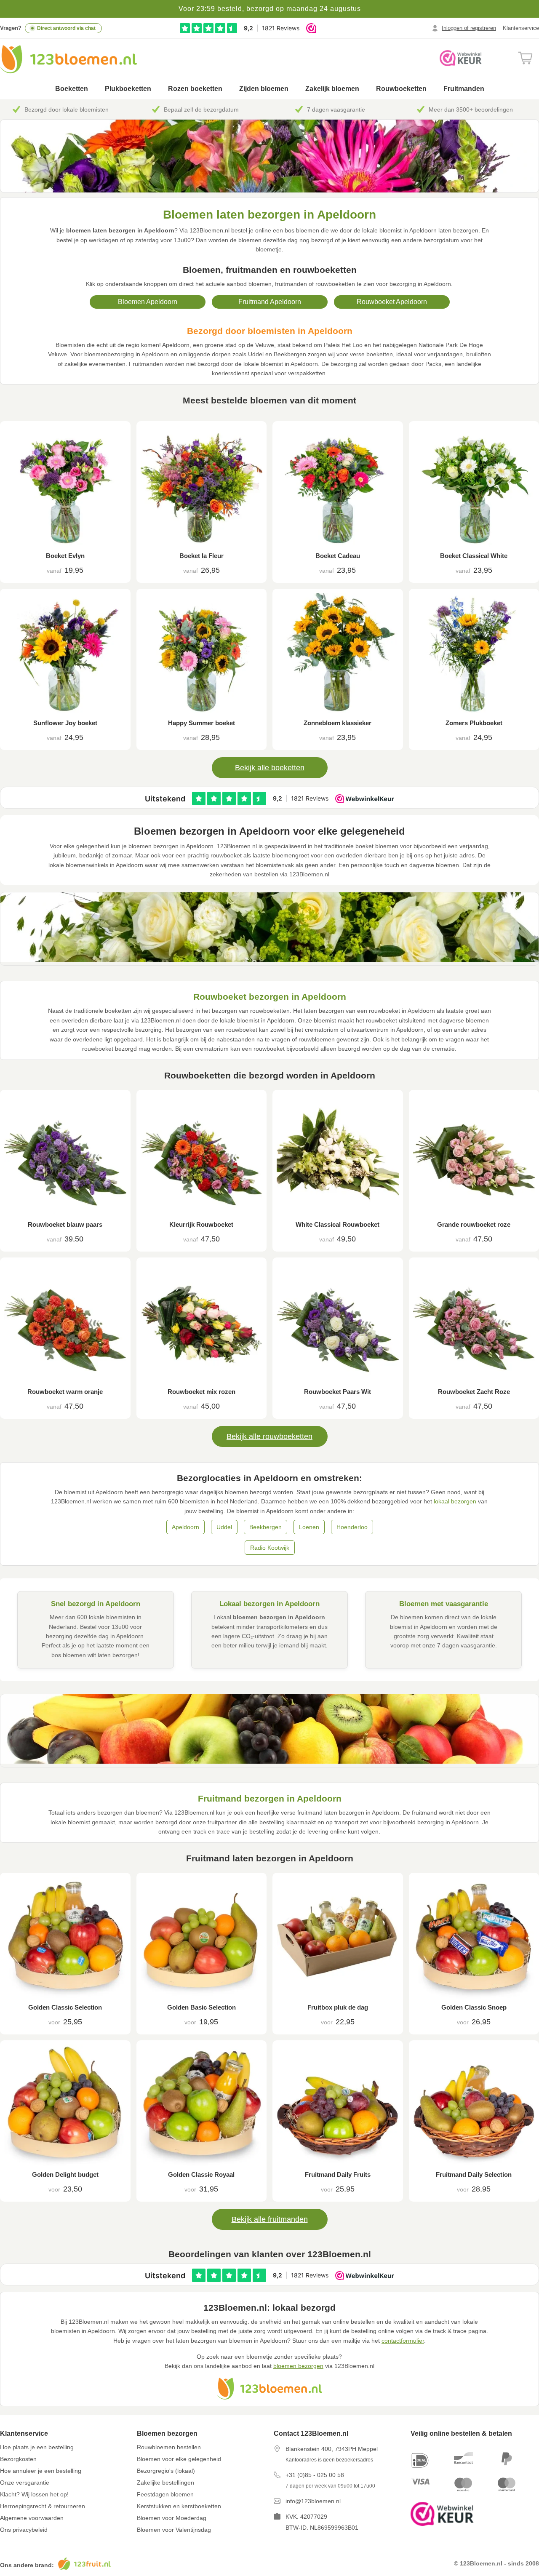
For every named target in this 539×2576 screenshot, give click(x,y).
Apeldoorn (185, 1527)
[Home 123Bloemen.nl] (68, 59)
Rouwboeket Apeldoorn (392, 302)
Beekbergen (265, 1527)
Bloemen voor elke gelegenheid (179, 2459)
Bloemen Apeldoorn (148, 302)
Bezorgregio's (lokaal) (166, 2471)
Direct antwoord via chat (66, 28)
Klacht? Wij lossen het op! (34, 2494)
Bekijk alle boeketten (270, 768)
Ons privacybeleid (24, 2530)
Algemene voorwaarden (32, 2518)
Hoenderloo (352, 1527)
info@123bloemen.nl (313, 2501)
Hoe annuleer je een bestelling (41, 2471)
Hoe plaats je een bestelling (37, 2447)
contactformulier (403, 2341)
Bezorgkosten (18, 2459)
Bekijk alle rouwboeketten (269, 1436)
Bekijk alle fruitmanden (270, 2219)
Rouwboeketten (401, 89)
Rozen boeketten (195, 89)
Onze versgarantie (25, 2483)
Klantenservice (521, 28)
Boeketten (72, 89)
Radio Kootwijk (270, 1548)
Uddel (224, 1527)
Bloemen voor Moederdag (172, 2518)
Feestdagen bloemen (165, 2494)
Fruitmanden (464, 89)
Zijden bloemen (264, 89)
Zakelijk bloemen (332, 89)
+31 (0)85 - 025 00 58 (315, 2475)
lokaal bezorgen (455, 1501)
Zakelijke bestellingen (165, 2483)
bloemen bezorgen (298, 2366)
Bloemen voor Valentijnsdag (174, 2530)
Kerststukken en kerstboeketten (179, 2506)
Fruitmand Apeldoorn (270, 302)
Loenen (309, 1527)
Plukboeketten (128, 89)
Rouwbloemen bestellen (169, 2447)
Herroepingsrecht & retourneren (43, 2506)
